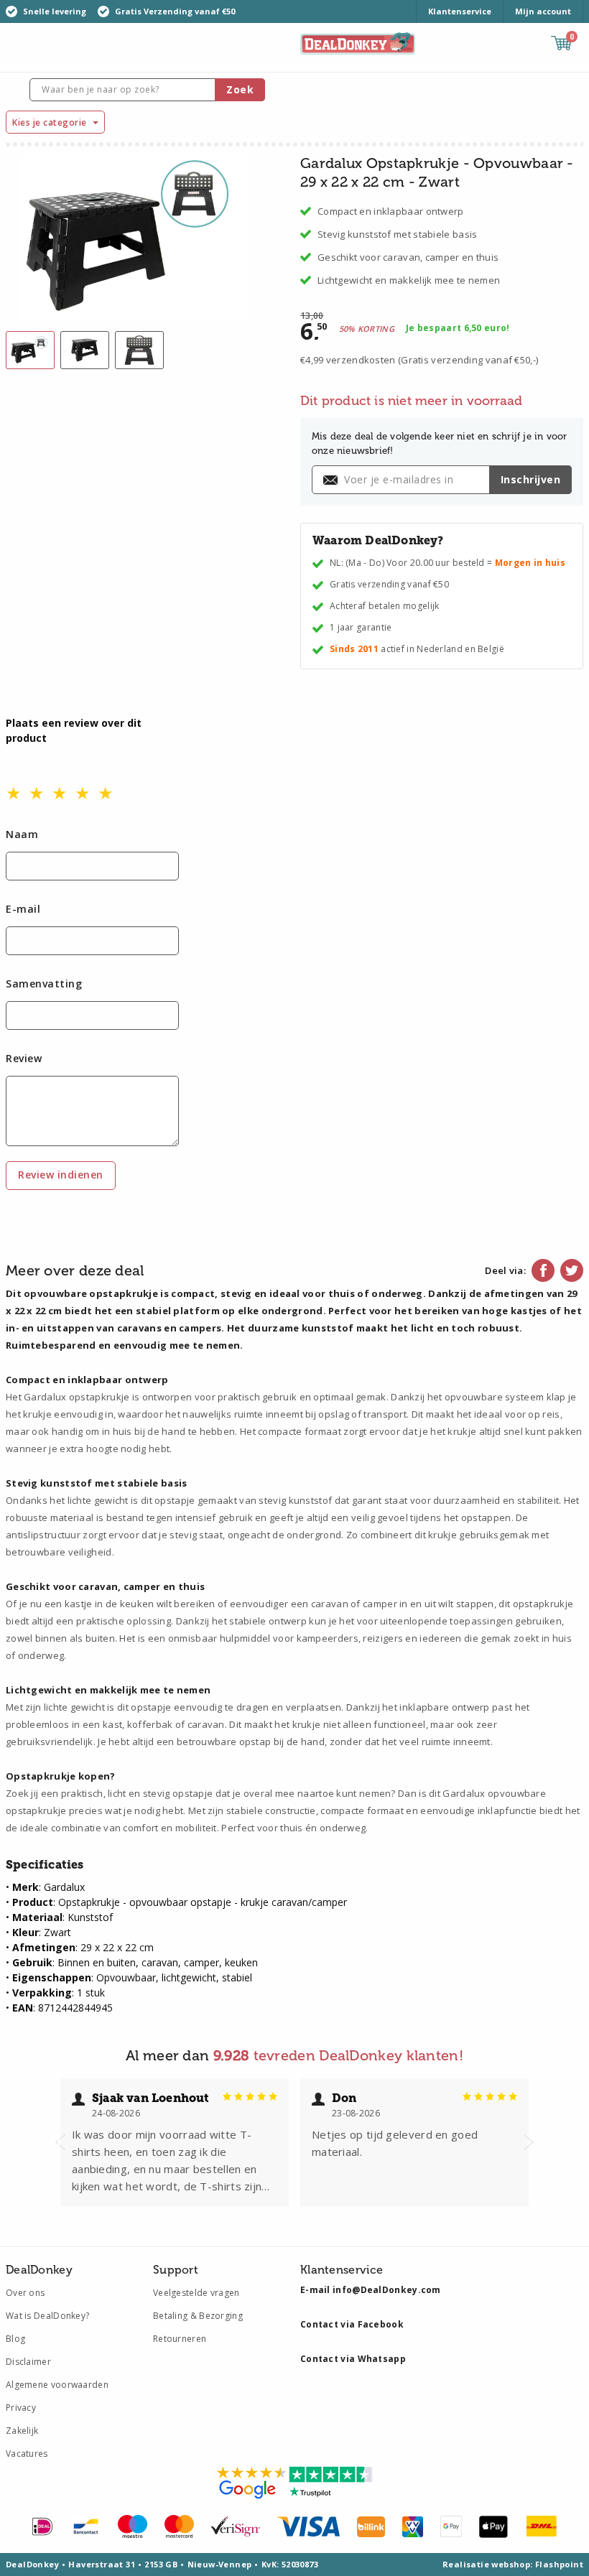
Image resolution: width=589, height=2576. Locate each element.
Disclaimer (28, 2362)
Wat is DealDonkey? (47, 2316)
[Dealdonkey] (358, 42)
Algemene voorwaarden (57, 2385)
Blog (15, 2339)
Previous (60, 2142)
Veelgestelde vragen (196, 2293)
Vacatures (27, 2454)
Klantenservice (460, 11)
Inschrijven (531, 479)
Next (529, 2142)
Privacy (21, 2408)
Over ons (25, 2293)
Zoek (240, 89)
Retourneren (180, 2339)
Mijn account (543, 11)
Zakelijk (22, 2431)
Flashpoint (559, 2564)
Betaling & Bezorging (198, 2316)
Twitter (572, 1270)
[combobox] (147, 90)
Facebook (543, 1270)
